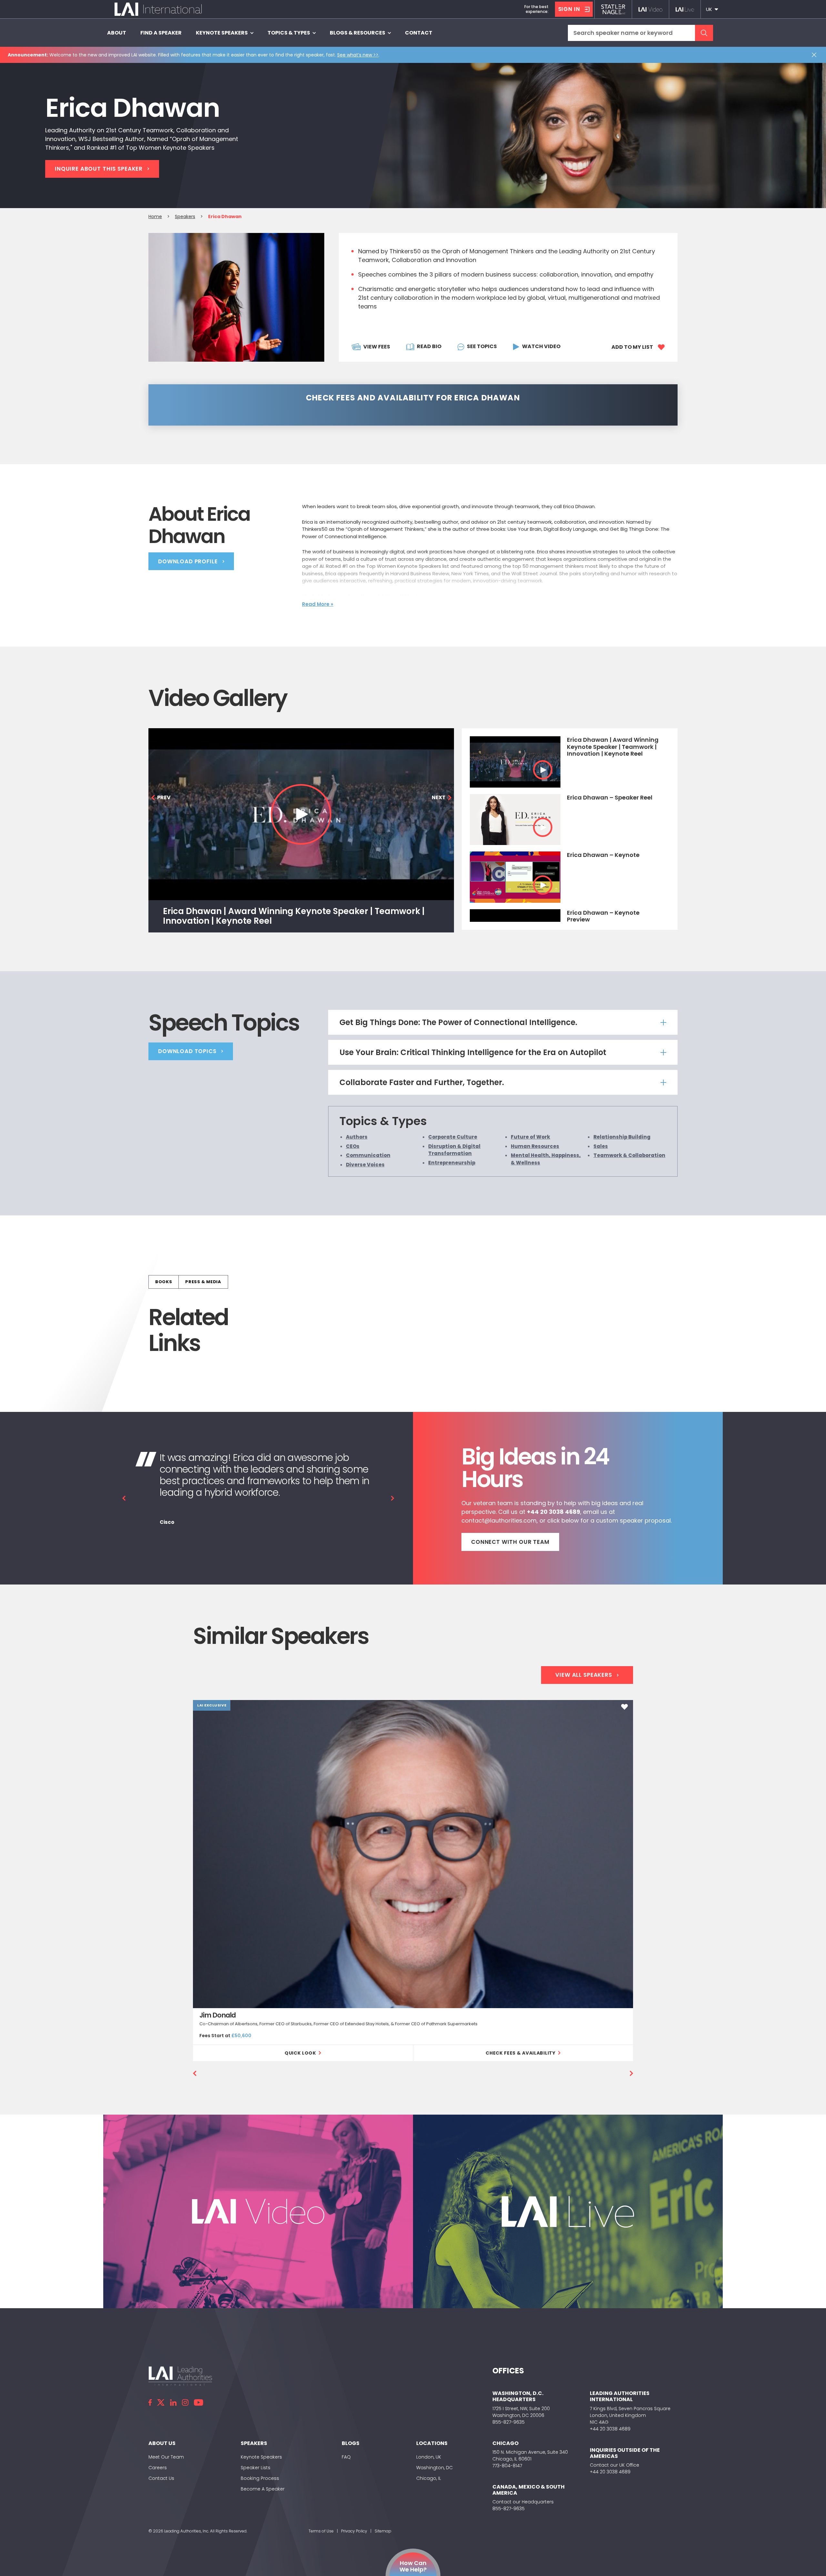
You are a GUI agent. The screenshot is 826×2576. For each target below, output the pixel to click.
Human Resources (535, 1146)
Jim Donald (218, 2015)
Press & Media (203, 1282)
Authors (357, 1137)
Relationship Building (622, 1137)
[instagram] (185, 2402)
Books (164, 1282)
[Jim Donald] (413, 1854)
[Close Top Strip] (815, 55)
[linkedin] (173, 2402)
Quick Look (300, 2053)
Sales (601, 1146)
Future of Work (530, 1137)
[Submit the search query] (704, 33)
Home (155, 216)
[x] (161, 2402)
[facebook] (150, 2402)
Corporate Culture (453, 1137)
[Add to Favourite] (625, 1707)
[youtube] (198, 2402)
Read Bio (429, 346)
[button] (712, 9)
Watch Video (541, 346)
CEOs (353, 1146)
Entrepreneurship (452, 1162)
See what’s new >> (358, 55)
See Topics (482, 346)
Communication (368, 1155)
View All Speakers (584, 1675)
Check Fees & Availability (521, 2053)
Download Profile (188, 561)
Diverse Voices (365, 1164)
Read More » (318, 604)
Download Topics (187, 1051)
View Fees (377, 347)
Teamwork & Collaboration (629, 1155)
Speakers (185, 216)
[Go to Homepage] (158, 9)
